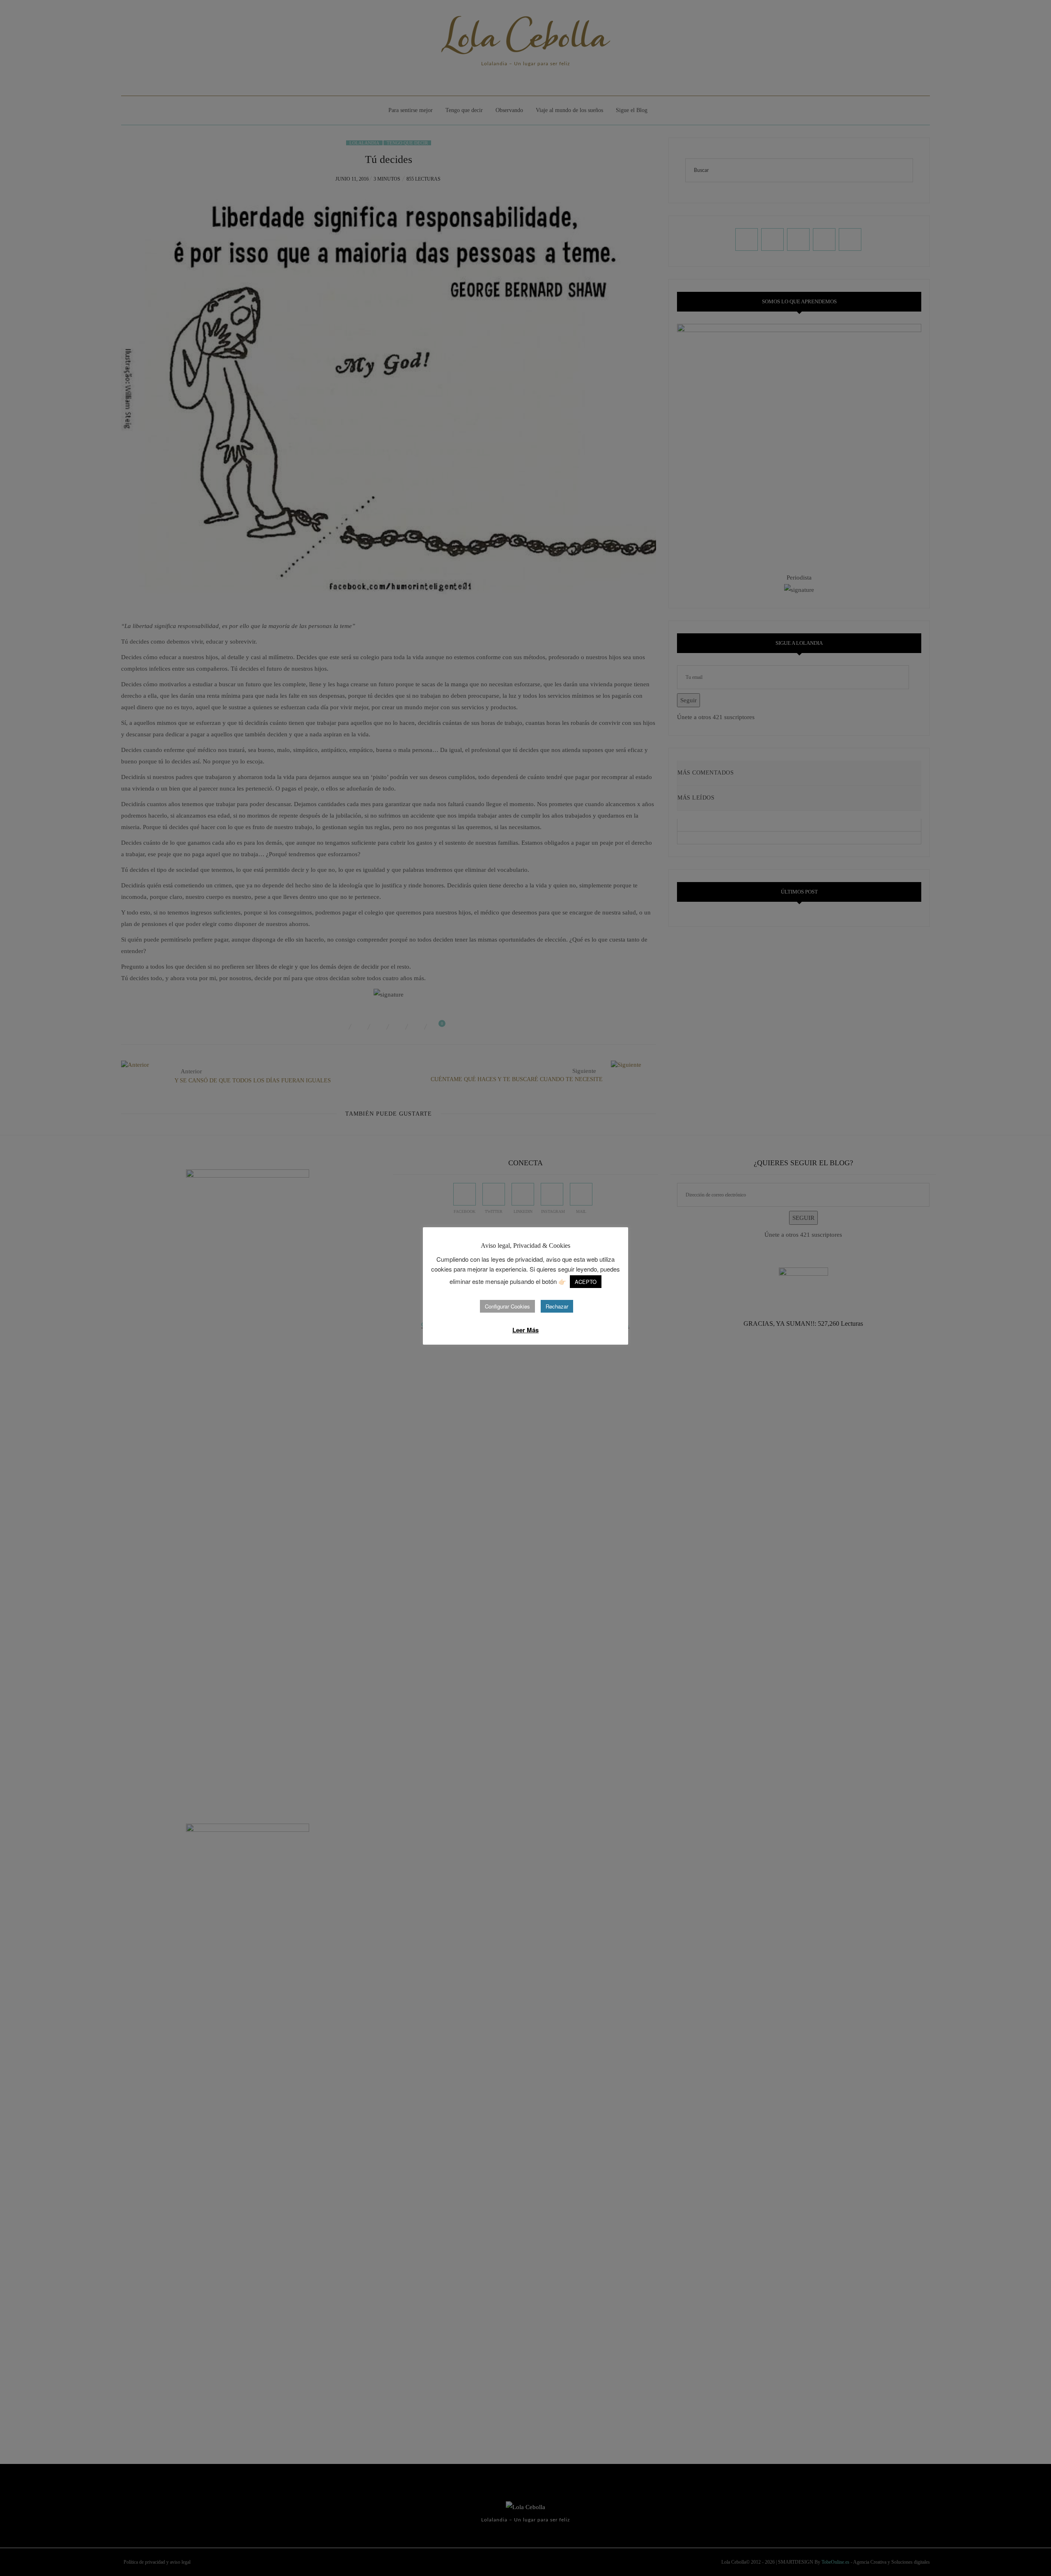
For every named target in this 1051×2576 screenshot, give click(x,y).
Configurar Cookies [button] (507, 1306)
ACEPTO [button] (586, 1282)
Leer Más (525, 1330)
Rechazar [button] (557, 1306)
